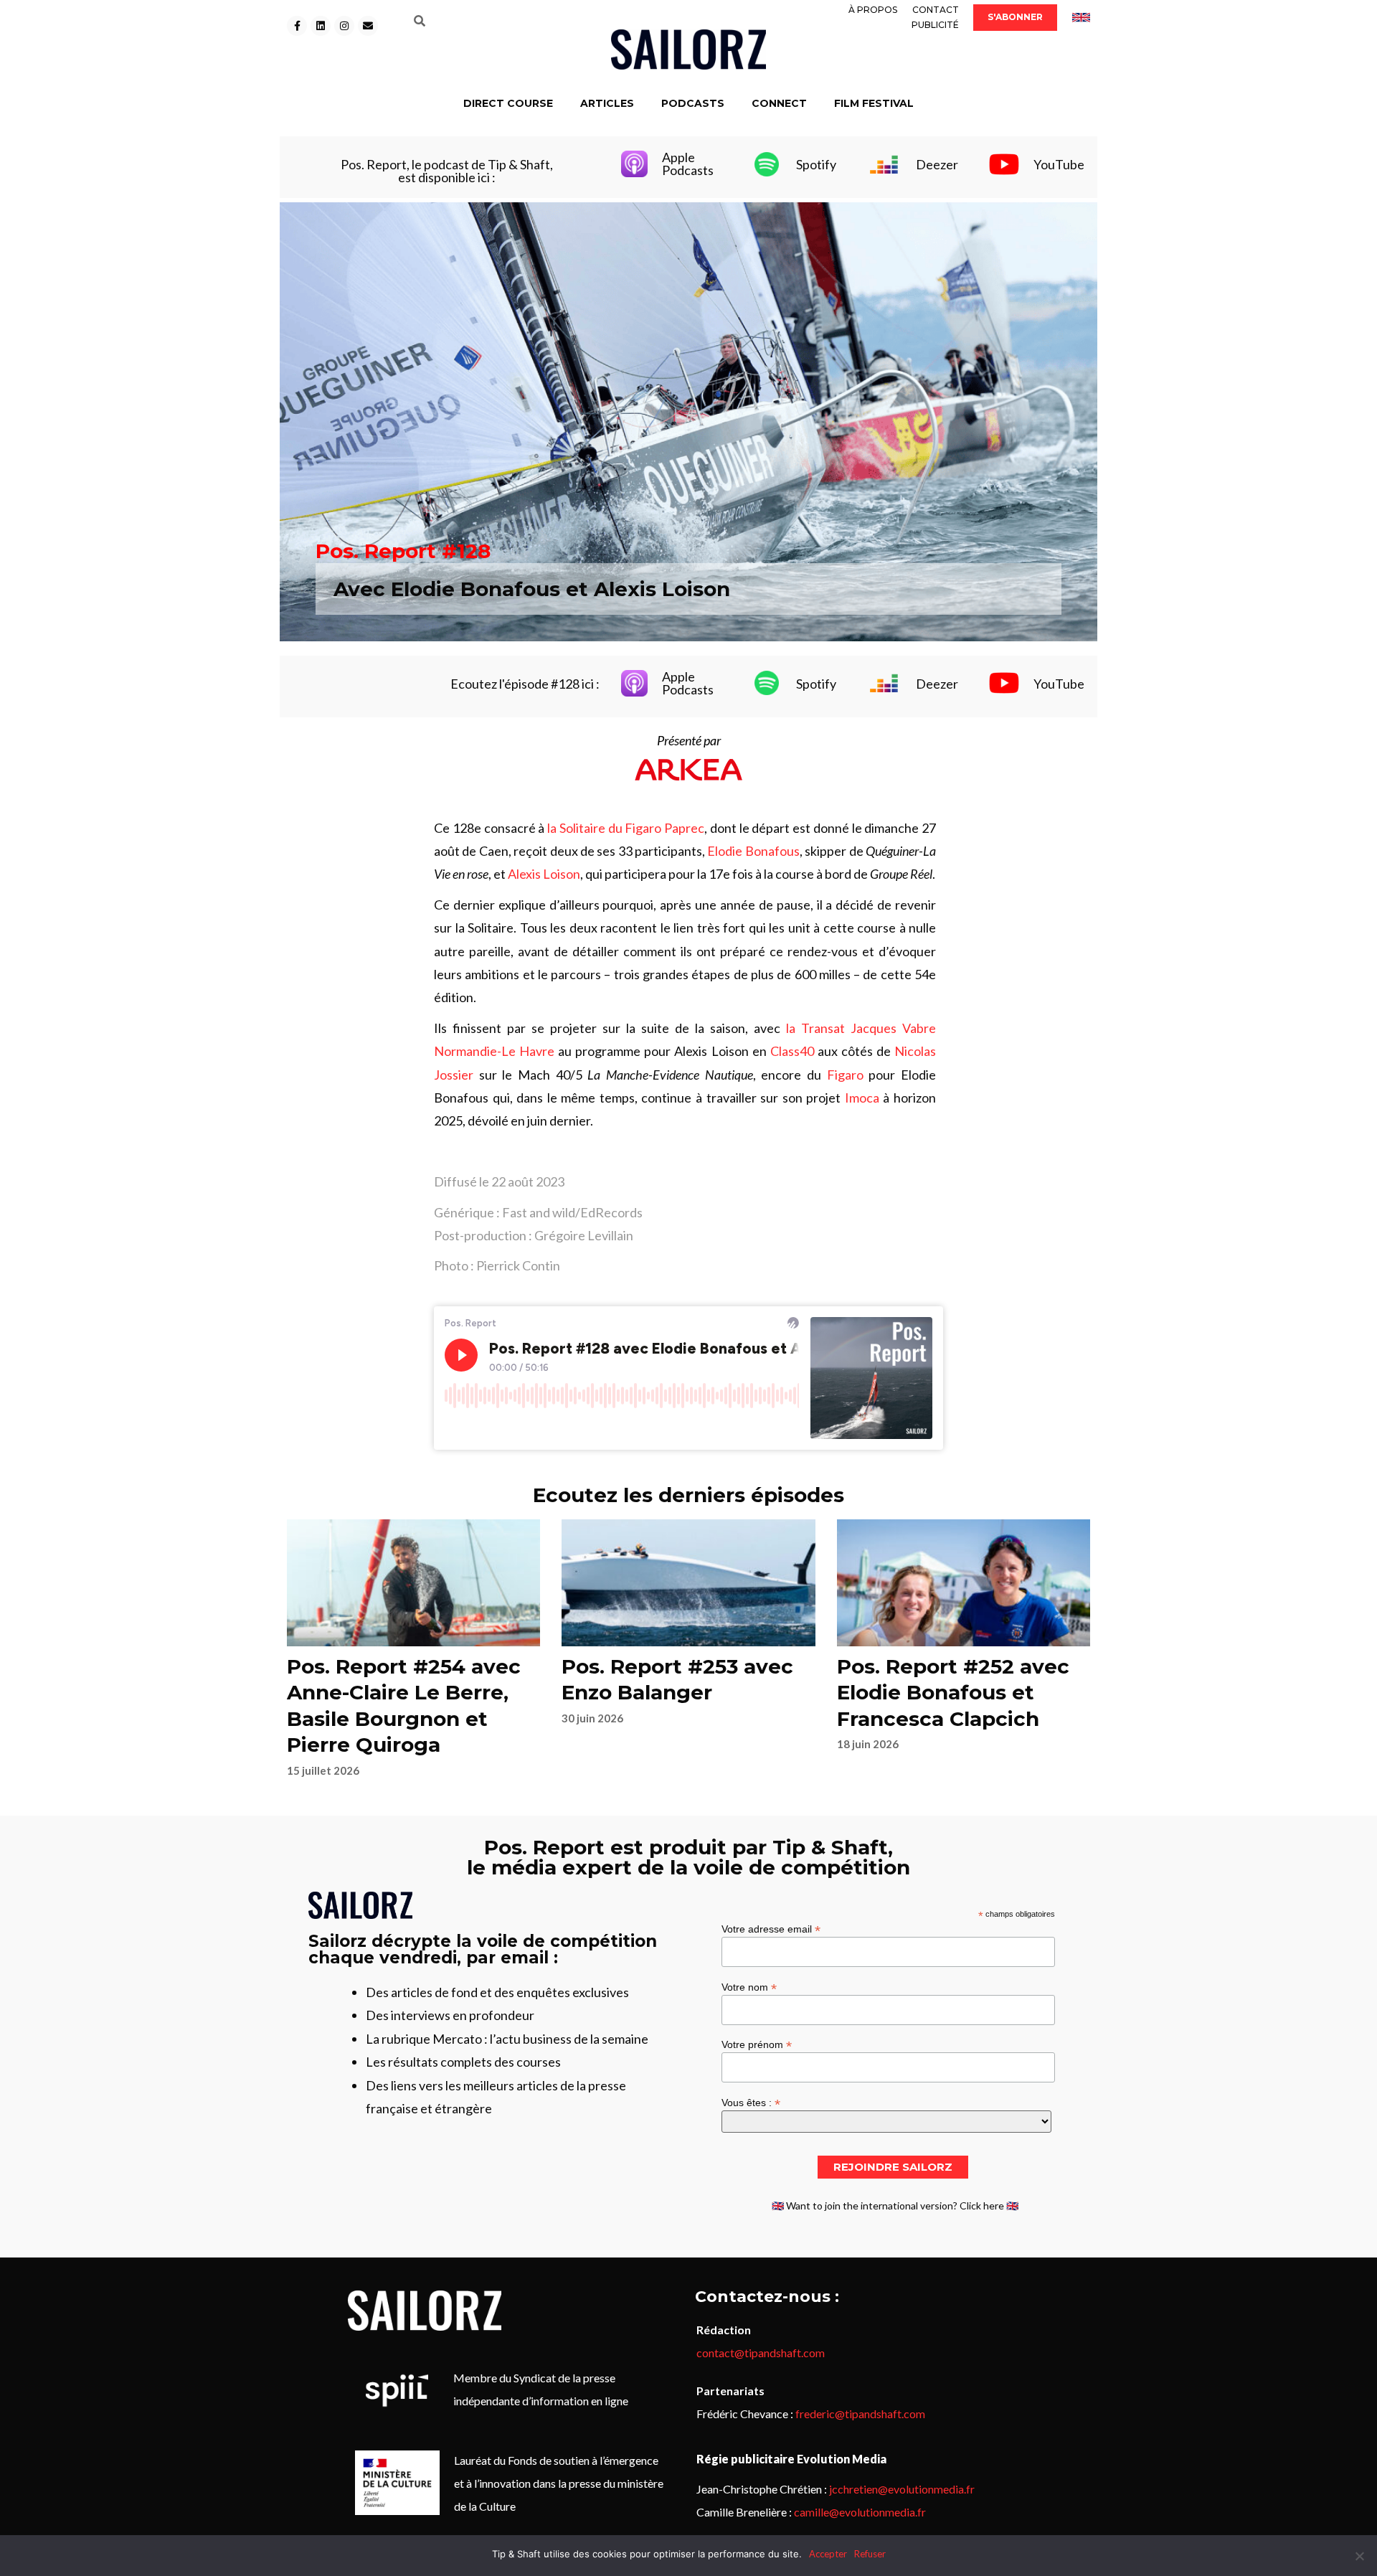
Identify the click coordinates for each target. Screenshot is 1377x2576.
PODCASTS (693, 103)
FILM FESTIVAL (874, 103)
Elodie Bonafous (753, 851)
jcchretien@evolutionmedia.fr (902, 2489)
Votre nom (749, 1987)
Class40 (792, 1051)
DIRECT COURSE (508, 103)
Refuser (870, 2554)
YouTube (1059, 164)
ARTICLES (607, 103)
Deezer (937, 164)
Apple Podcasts (688, 164)
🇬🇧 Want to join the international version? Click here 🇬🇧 (895, 2205)
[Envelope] (368, 26)
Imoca (862, 1098)
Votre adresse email (771, 1929)
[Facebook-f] (297, 26)
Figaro (845, 1075)
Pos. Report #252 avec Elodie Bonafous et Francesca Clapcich (953, 1693)
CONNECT (779, 103)
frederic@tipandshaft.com (860, 2414)
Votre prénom (757, 2044)
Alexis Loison (544, 874)
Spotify (816, 164)
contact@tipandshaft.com (761, 2353)
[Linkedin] (321, 26)
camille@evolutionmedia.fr (860, 2512)
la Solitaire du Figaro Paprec (626, 828)
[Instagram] (344, 26)
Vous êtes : (751, 2102)
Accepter (828, 2554)
